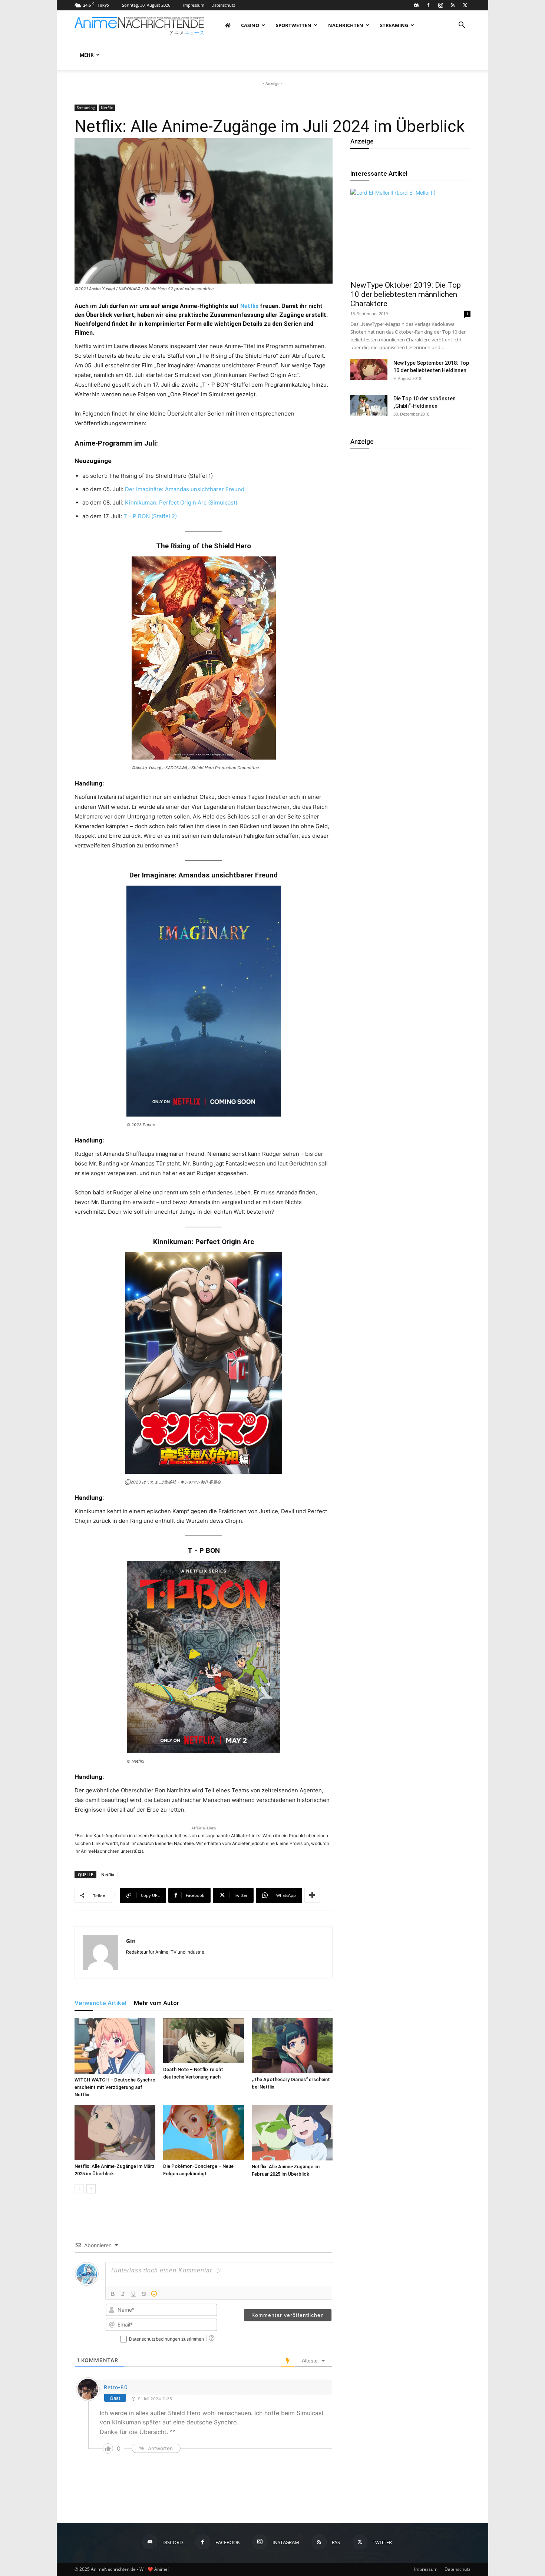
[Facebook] (428, 5)
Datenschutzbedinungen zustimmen (166, 2339)
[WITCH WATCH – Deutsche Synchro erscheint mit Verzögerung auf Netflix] (115, 2046)
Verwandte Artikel (100, 2003)
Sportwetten (294, 25)
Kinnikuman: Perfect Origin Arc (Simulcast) (181, 502)
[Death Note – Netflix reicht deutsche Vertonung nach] (204, 2041)
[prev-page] (79, 2189)
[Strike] (144, 2294)
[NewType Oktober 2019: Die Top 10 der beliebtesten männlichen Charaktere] (410, 232)
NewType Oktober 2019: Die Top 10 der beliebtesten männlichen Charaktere (406, 294)
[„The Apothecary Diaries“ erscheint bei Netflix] (292, 2046)
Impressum (194, 5)
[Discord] (416, 5)
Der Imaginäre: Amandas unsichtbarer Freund (185, 489)
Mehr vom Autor (156, 2003)
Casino (250, 25)
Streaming (394, 25)
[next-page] (91, 2189)
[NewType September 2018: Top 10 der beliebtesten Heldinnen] (369, 370)
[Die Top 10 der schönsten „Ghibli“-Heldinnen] (369, 405)
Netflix (107, 108)
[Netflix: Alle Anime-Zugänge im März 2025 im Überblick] (115, 2132)
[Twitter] (465, 5)
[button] (462, 26)
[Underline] (133, 2294)
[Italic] (123, 2294)
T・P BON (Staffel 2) (150, 516)
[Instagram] (440, 5)
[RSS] (453, 5)
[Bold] (113, 2294)
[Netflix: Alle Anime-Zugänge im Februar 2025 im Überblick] (292, 2133)
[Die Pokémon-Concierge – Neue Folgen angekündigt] (204, 2132)
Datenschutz (223, 5)
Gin (131, 1941)
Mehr (87, 55)
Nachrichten (346, 25)
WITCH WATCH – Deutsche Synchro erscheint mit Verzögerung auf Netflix (115, 2087)
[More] (312, 1895)
